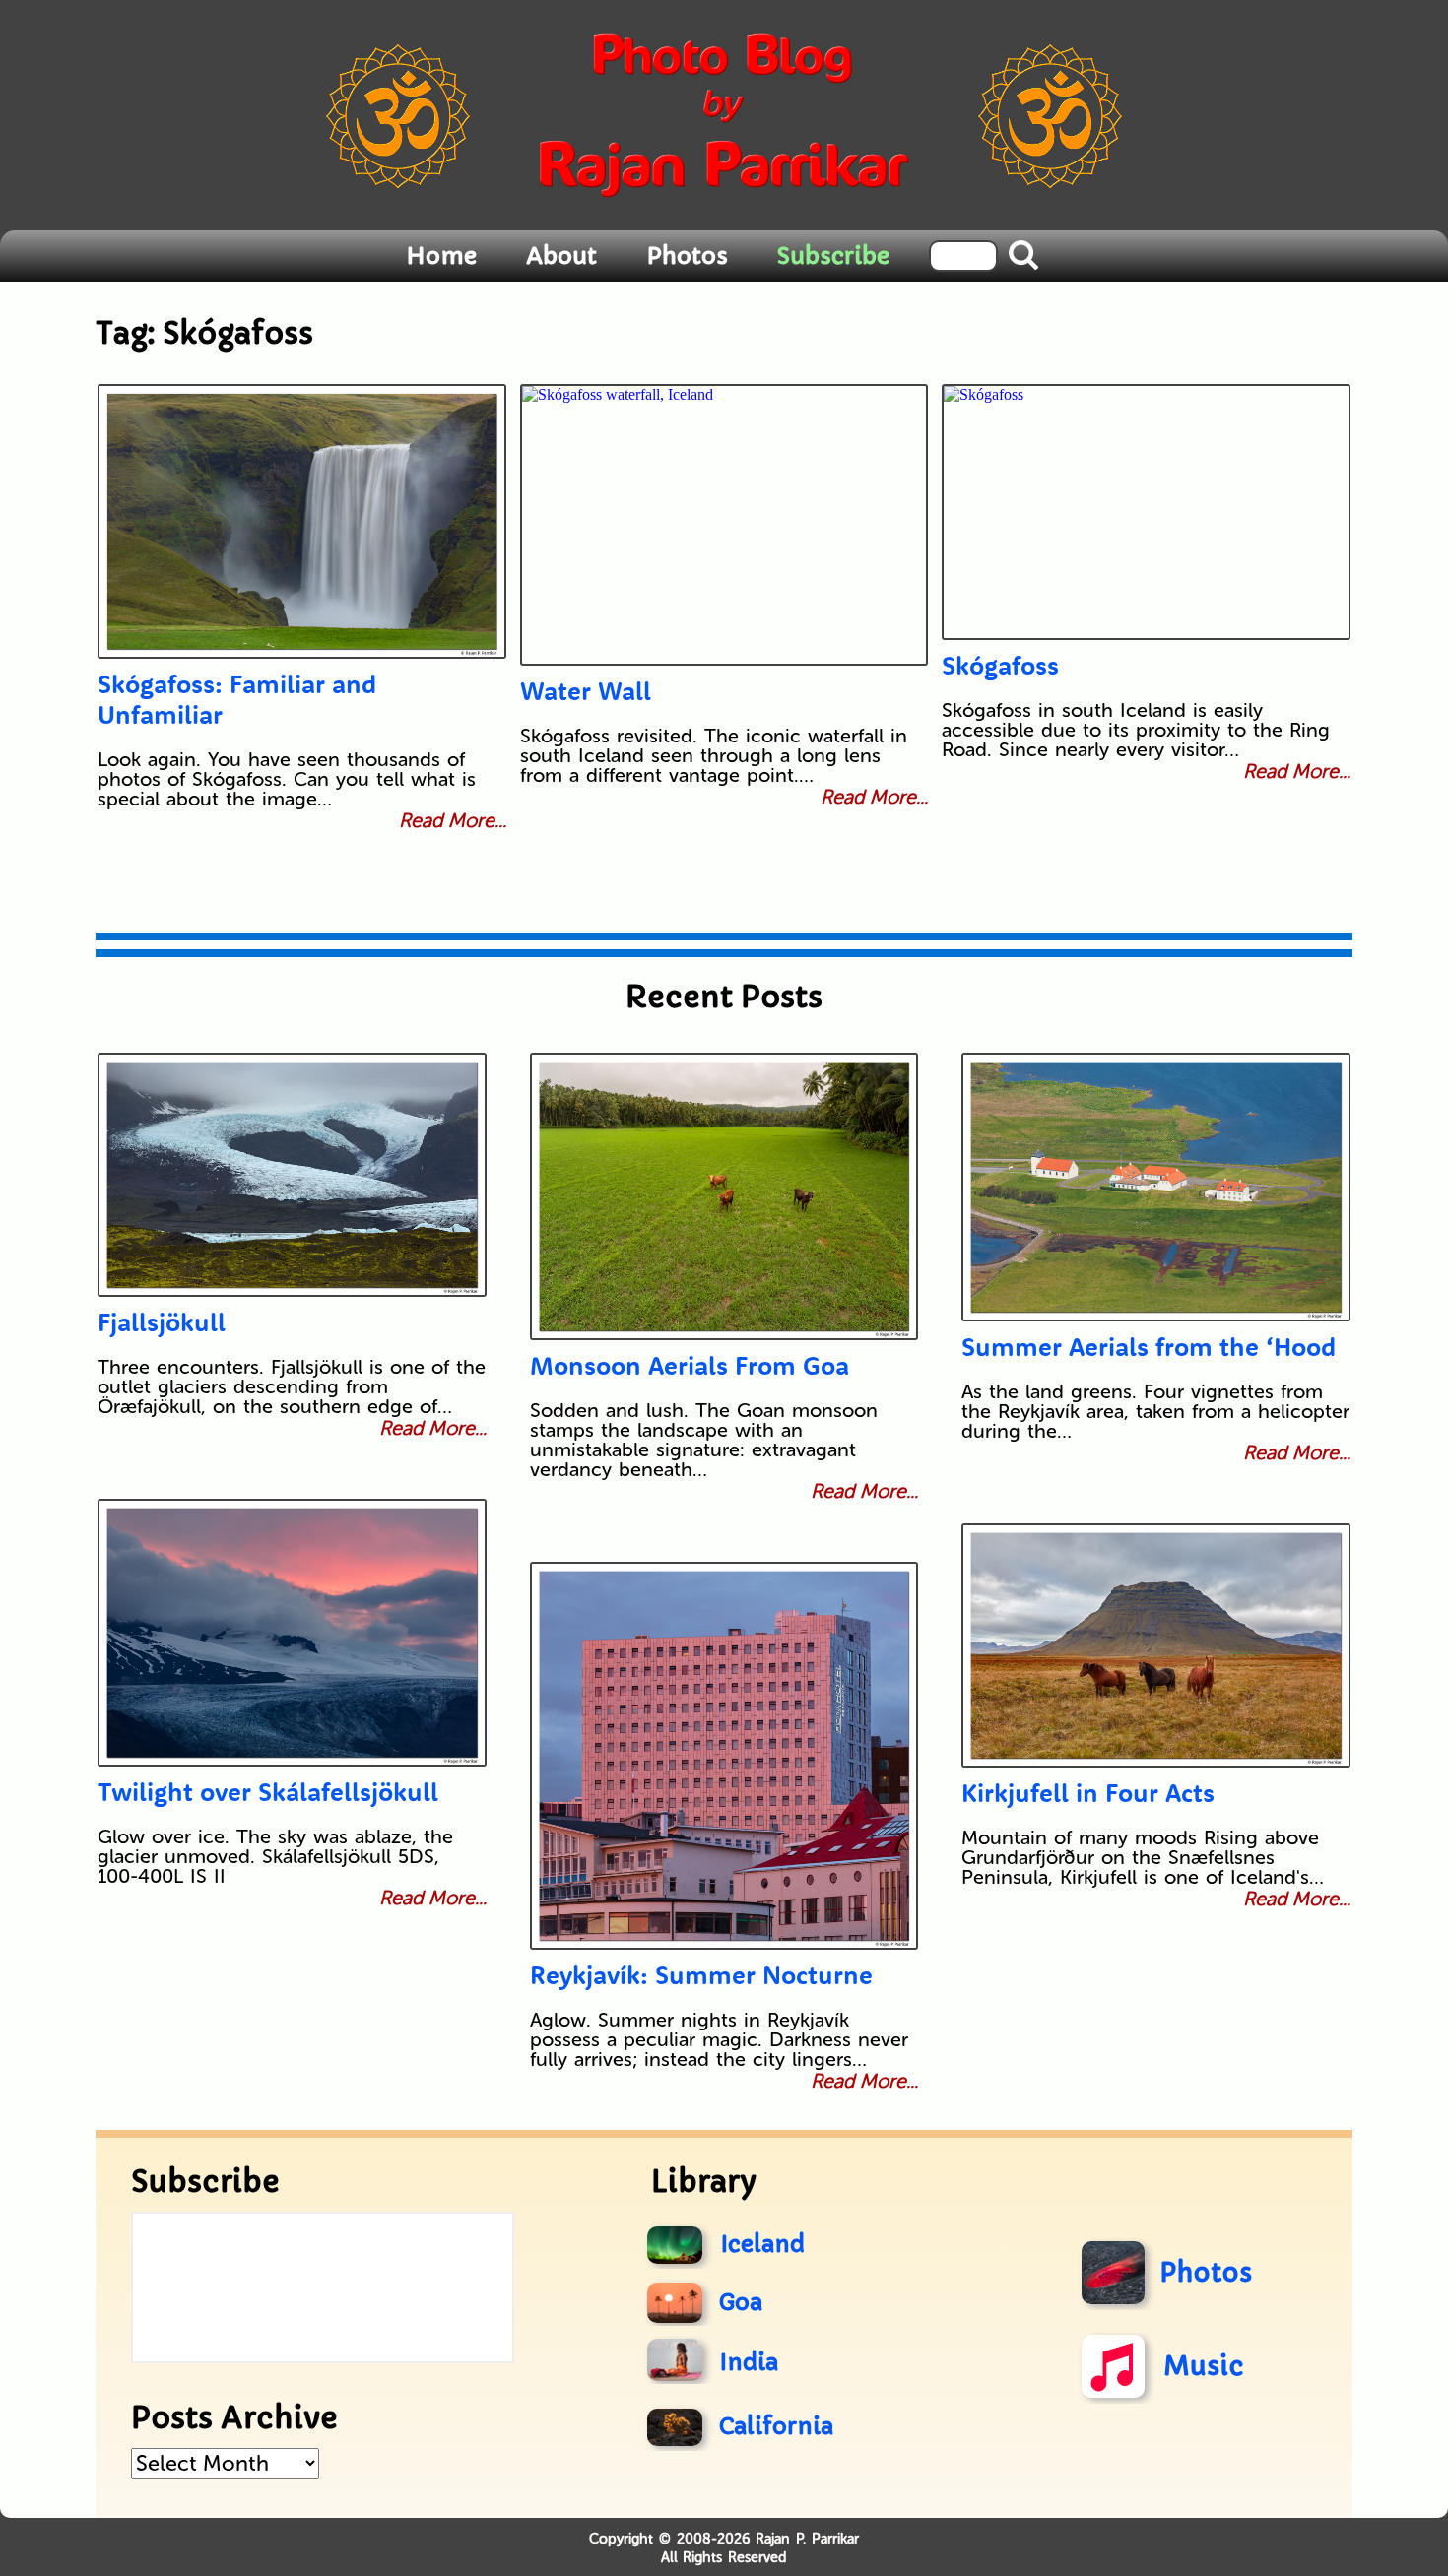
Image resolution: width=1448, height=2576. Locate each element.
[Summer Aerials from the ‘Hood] (1156, 1187)
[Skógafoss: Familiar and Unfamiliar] (302, 521)
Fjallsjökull (162, 1322)
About (561, 256)
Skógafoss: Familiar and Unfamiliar (237, 699)
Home (441, 256)
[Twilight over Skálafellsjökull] (292, 1633)
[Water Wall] (724, 525)
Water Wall (586, 691)
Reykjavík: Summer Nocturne (701, 1975)
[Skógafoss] (1146, 512)
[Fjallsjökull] (292, 1175)
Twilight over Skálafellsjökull (268, 1792)
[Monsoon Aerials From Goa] (724, 1196)
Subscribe (833, 256)
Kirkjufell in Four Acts (1088, 1793)
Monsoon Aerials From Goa (690, 1365)
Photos (687, 256)
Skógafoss (1000, 665)
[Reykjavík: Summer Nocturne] (724, 1756)
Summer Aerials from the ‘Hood (1149, 1347)
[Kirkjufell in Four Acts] (1156, 1645)
